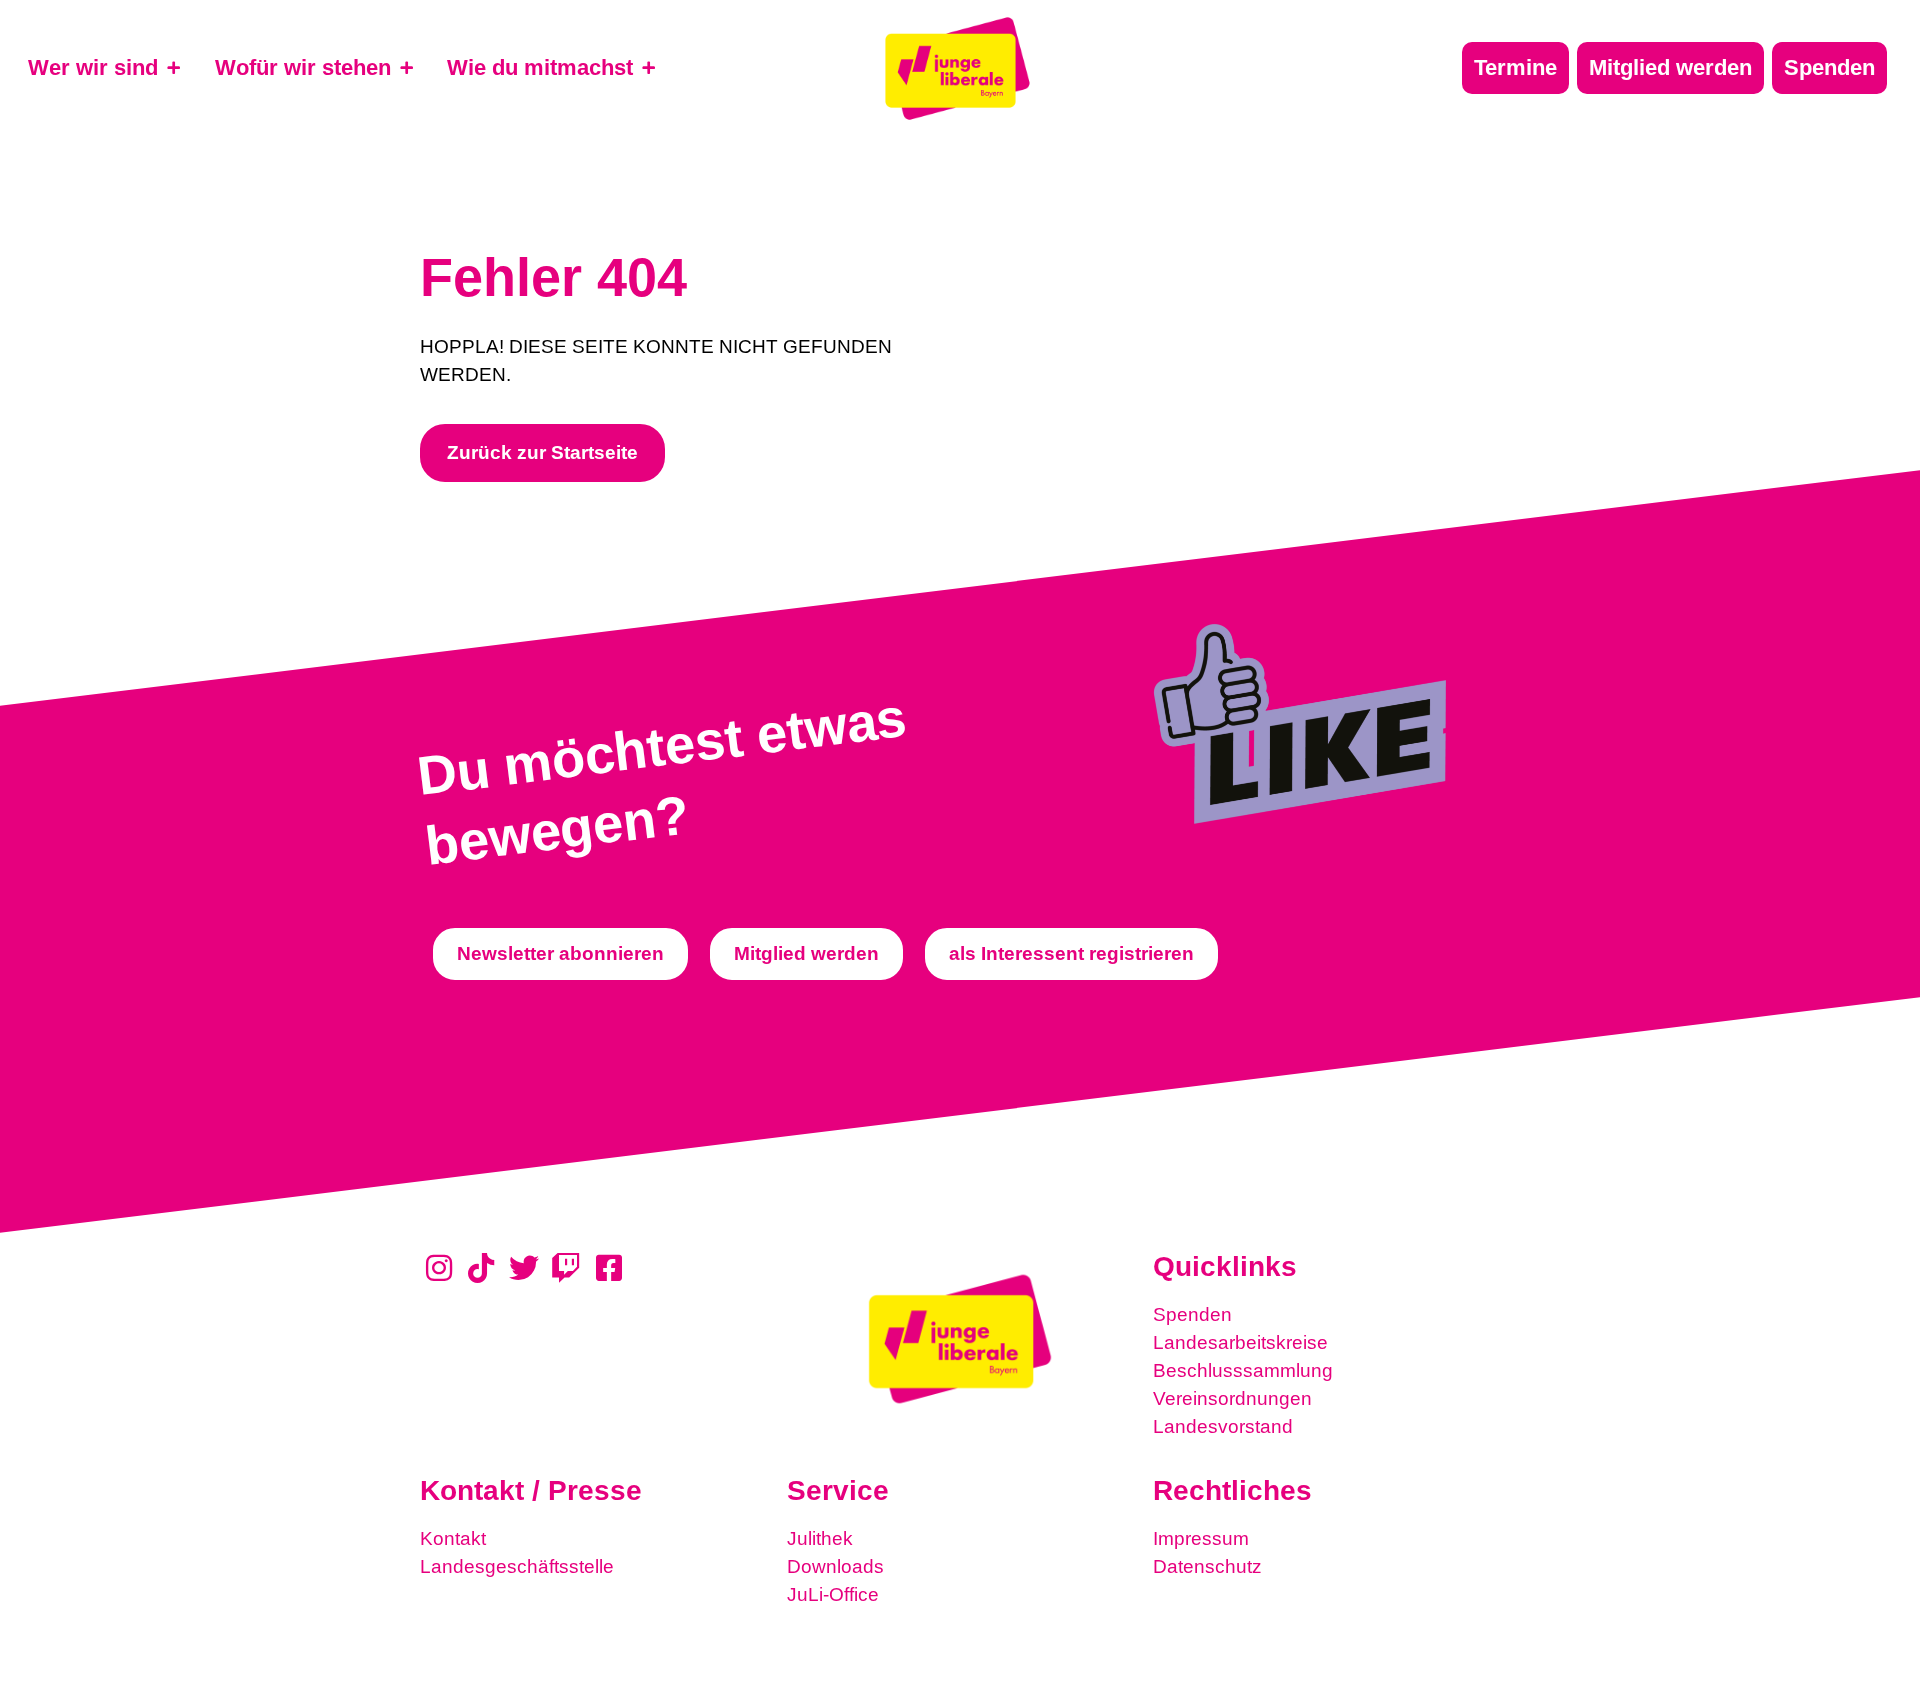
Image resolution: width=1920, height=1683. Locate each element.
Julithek (820, 1538)
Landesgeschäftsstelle (517, 1566)
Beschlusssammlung (1243, 1370)
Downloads (835, 1566)
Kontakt (453, 1538)
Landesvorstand (1223, 1426)
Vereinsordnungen (1232, 1398)
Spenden (1192, 1314)
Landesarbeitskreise (1240, 1342)
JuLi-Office (833, 1594)
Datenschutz (1207, 1566)
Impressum (1201, 1538)
